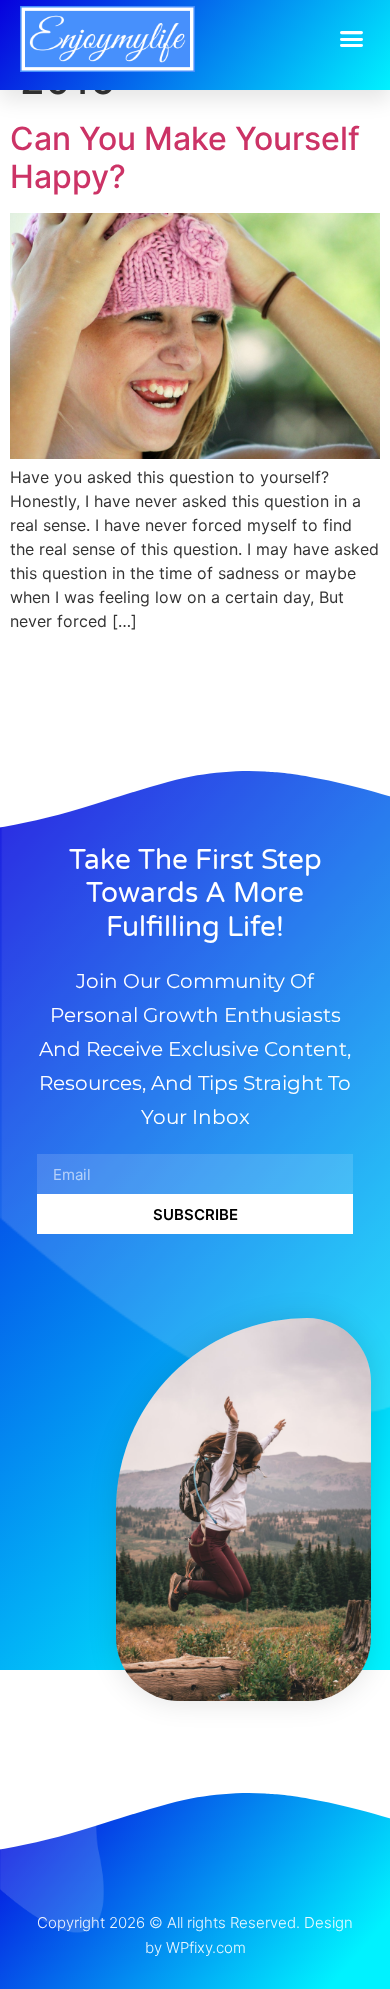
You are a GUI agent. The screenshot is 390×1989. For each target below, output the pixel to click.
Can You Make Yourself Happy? (185, 157)
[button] (352, 39)
